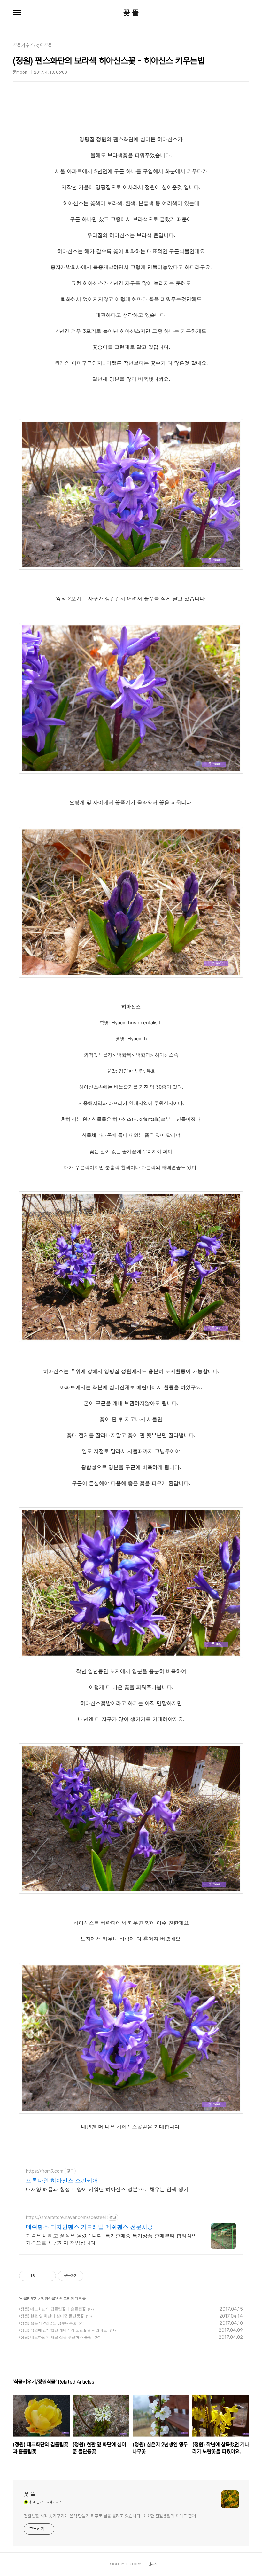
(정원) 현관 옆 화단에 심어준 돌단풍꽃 (52, 2316)
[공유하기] (41, 2276)
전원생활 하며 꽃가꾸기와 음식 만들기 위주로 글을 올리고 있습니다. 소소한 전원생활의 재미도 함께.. (111, 2516)
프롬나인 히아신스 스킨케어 (62, 2180)
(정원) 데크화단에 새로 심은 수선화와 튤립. (56, 2337)
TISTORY (133, 2564)
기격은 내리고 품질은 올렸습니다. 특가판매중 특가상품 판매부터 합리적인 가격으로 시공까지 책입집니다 (111, 2239)
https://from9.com (45, 2171)
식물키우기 (29, 2298)
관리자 (153, 2564)
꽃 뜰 (131, 13)
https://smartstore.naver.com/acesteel (66, 2217)
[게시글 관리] (49, 2276)
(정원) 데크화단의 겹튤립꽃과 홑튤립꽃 (53, 2309)
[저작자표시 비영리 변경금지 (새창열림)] (92, 2276)
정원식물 (48, 2298)
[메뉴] (17, 13)
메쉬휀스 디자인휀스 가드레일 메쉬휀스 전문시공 (89, 2227)
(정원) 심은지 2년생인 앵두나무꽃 (48, 2323)
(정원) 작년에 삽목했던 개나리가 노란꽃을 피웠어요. (64, 2330)
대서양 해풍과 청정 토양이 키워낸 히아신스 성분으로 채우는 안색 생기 (107, 2189)
